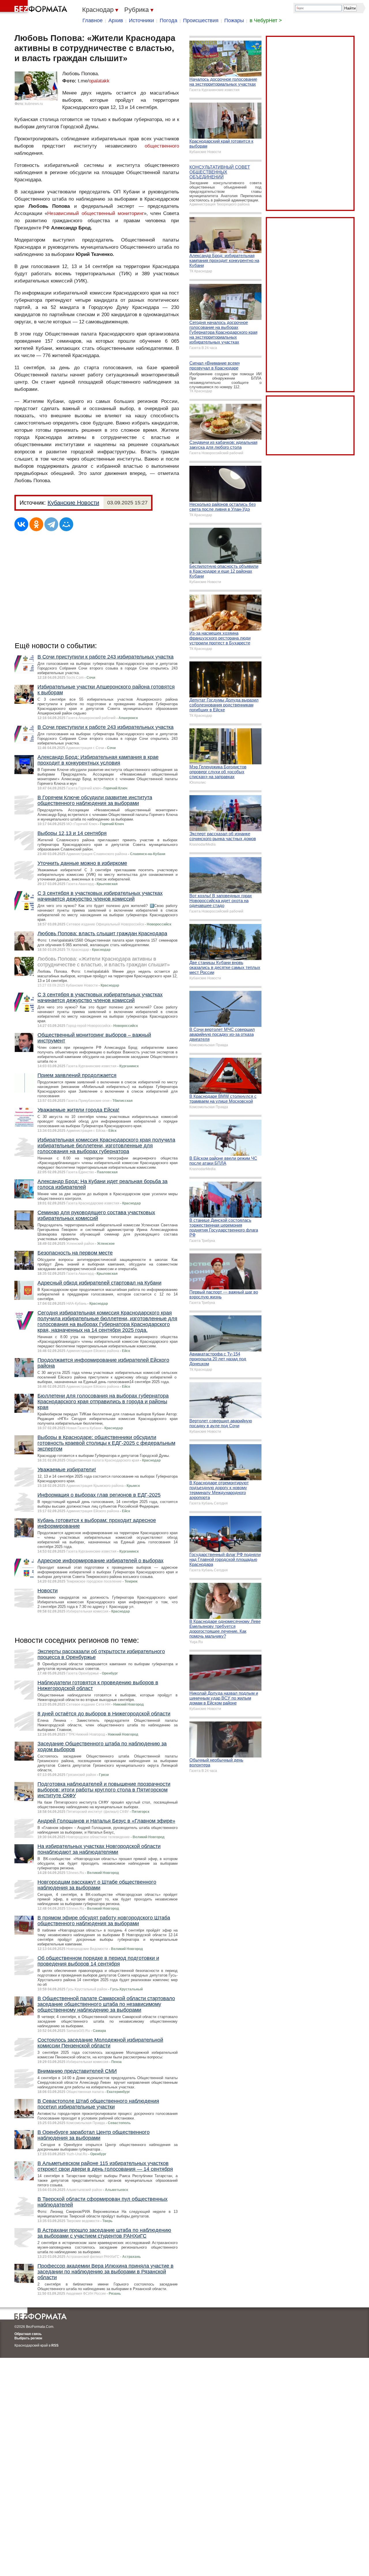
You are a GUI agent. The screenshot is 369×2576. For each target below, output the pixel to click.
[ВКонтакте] (21, 524)
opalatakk (99, 81)
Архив (116, 20)
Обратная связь (28, 2334)
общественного (162, 146)
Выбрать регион (28, 2338)
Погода (169, 20)
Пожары (234, 20)
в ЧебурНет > (266, 20)
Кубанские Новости (73, 503)
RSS (55, 2345)
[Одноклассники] (36, 524)
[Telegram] (51, 524)
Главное (93, 20)
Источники (141, 20)
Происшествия (201, 20)
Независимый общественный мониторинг (96, 213)
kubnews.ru (34, 104)
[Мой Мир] (66, 524)
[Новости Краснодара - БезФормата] (35, 7)
